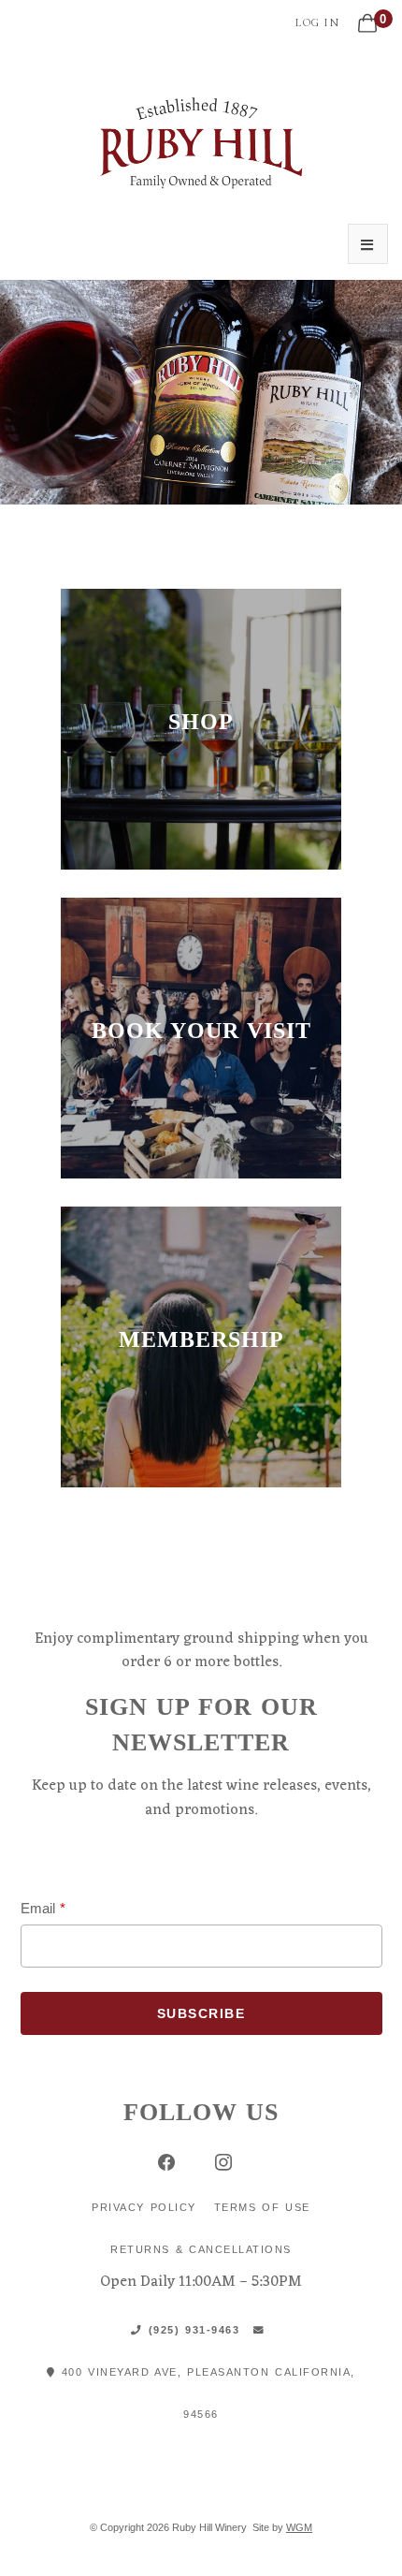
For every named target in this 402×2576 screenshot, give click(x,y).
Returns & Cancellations (201, 2249)
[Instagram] (223, 2162)
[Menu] (368, 244)
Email (38, 1908)
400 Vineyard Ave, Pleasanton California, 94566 (206, 2393)
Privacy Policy (144, 2207)
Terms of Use (262, 2207)
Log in (317, 22)
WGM (299, 2527)
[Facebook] (166, 2162)
